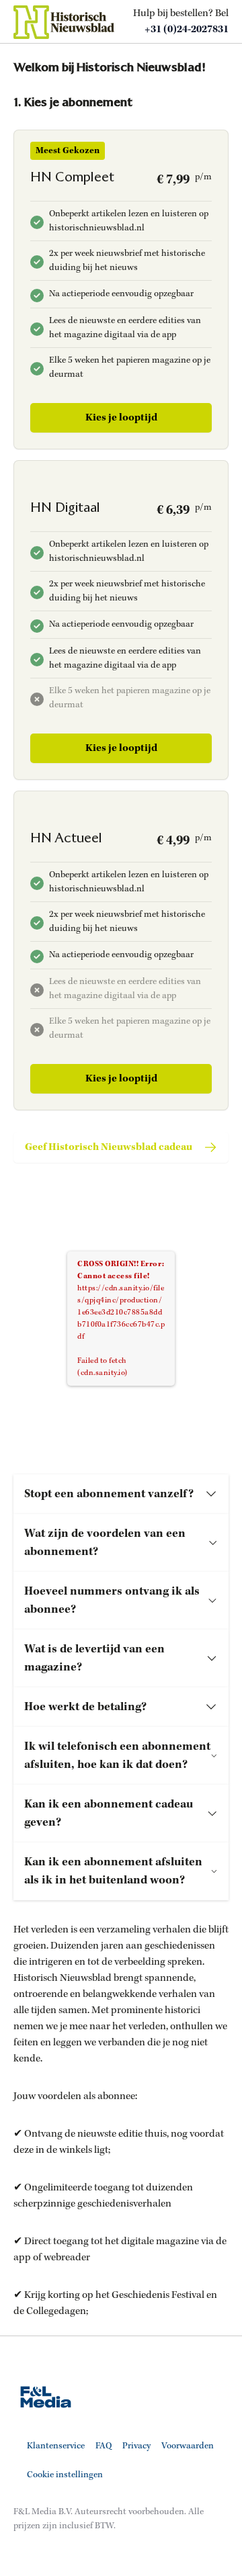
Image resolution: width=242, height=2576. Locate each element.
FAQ (104, 2446)
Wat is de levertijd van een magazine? (94, 1658)
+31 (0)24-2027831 (187, 30)
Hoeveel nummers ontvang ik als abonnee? (112, 1600)
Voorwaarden (188, 2446)
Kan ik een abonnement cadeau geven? (109, 1813)
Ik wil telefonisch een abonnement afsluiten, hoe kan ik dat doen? (117, 1756)
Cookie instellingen (65, 2475)
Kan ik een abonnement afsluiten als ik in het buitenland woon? (113, 1871)
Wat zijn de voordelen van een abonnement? (105, 1543)
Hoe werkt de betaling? (85, 1707)
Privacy (136, 2446)
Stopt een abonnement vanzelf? (109, 1494)
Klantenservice (56, 2446)
